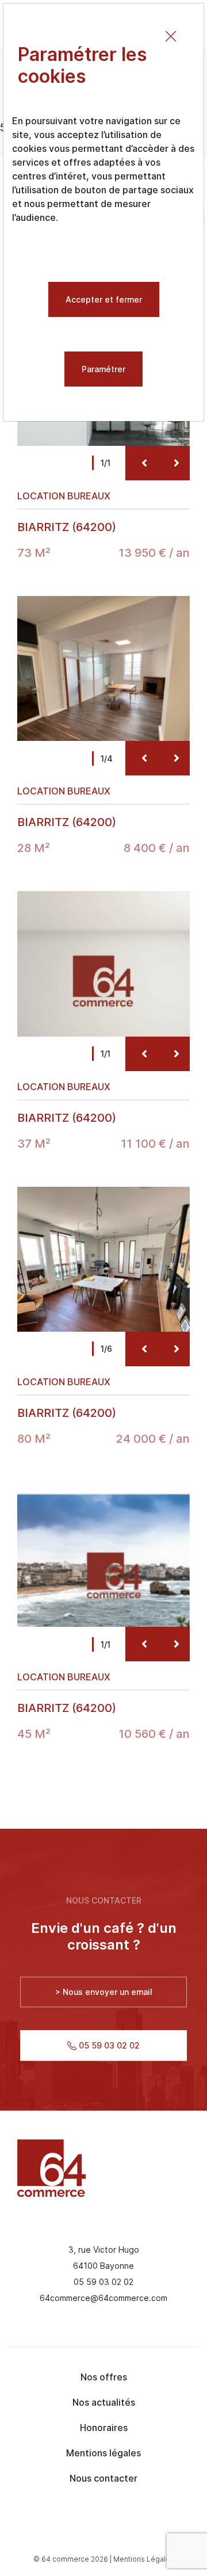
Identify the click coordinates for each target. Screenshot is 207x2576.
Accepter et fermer (104, 299)
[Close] (171, 36)
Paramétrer (103, 369)
